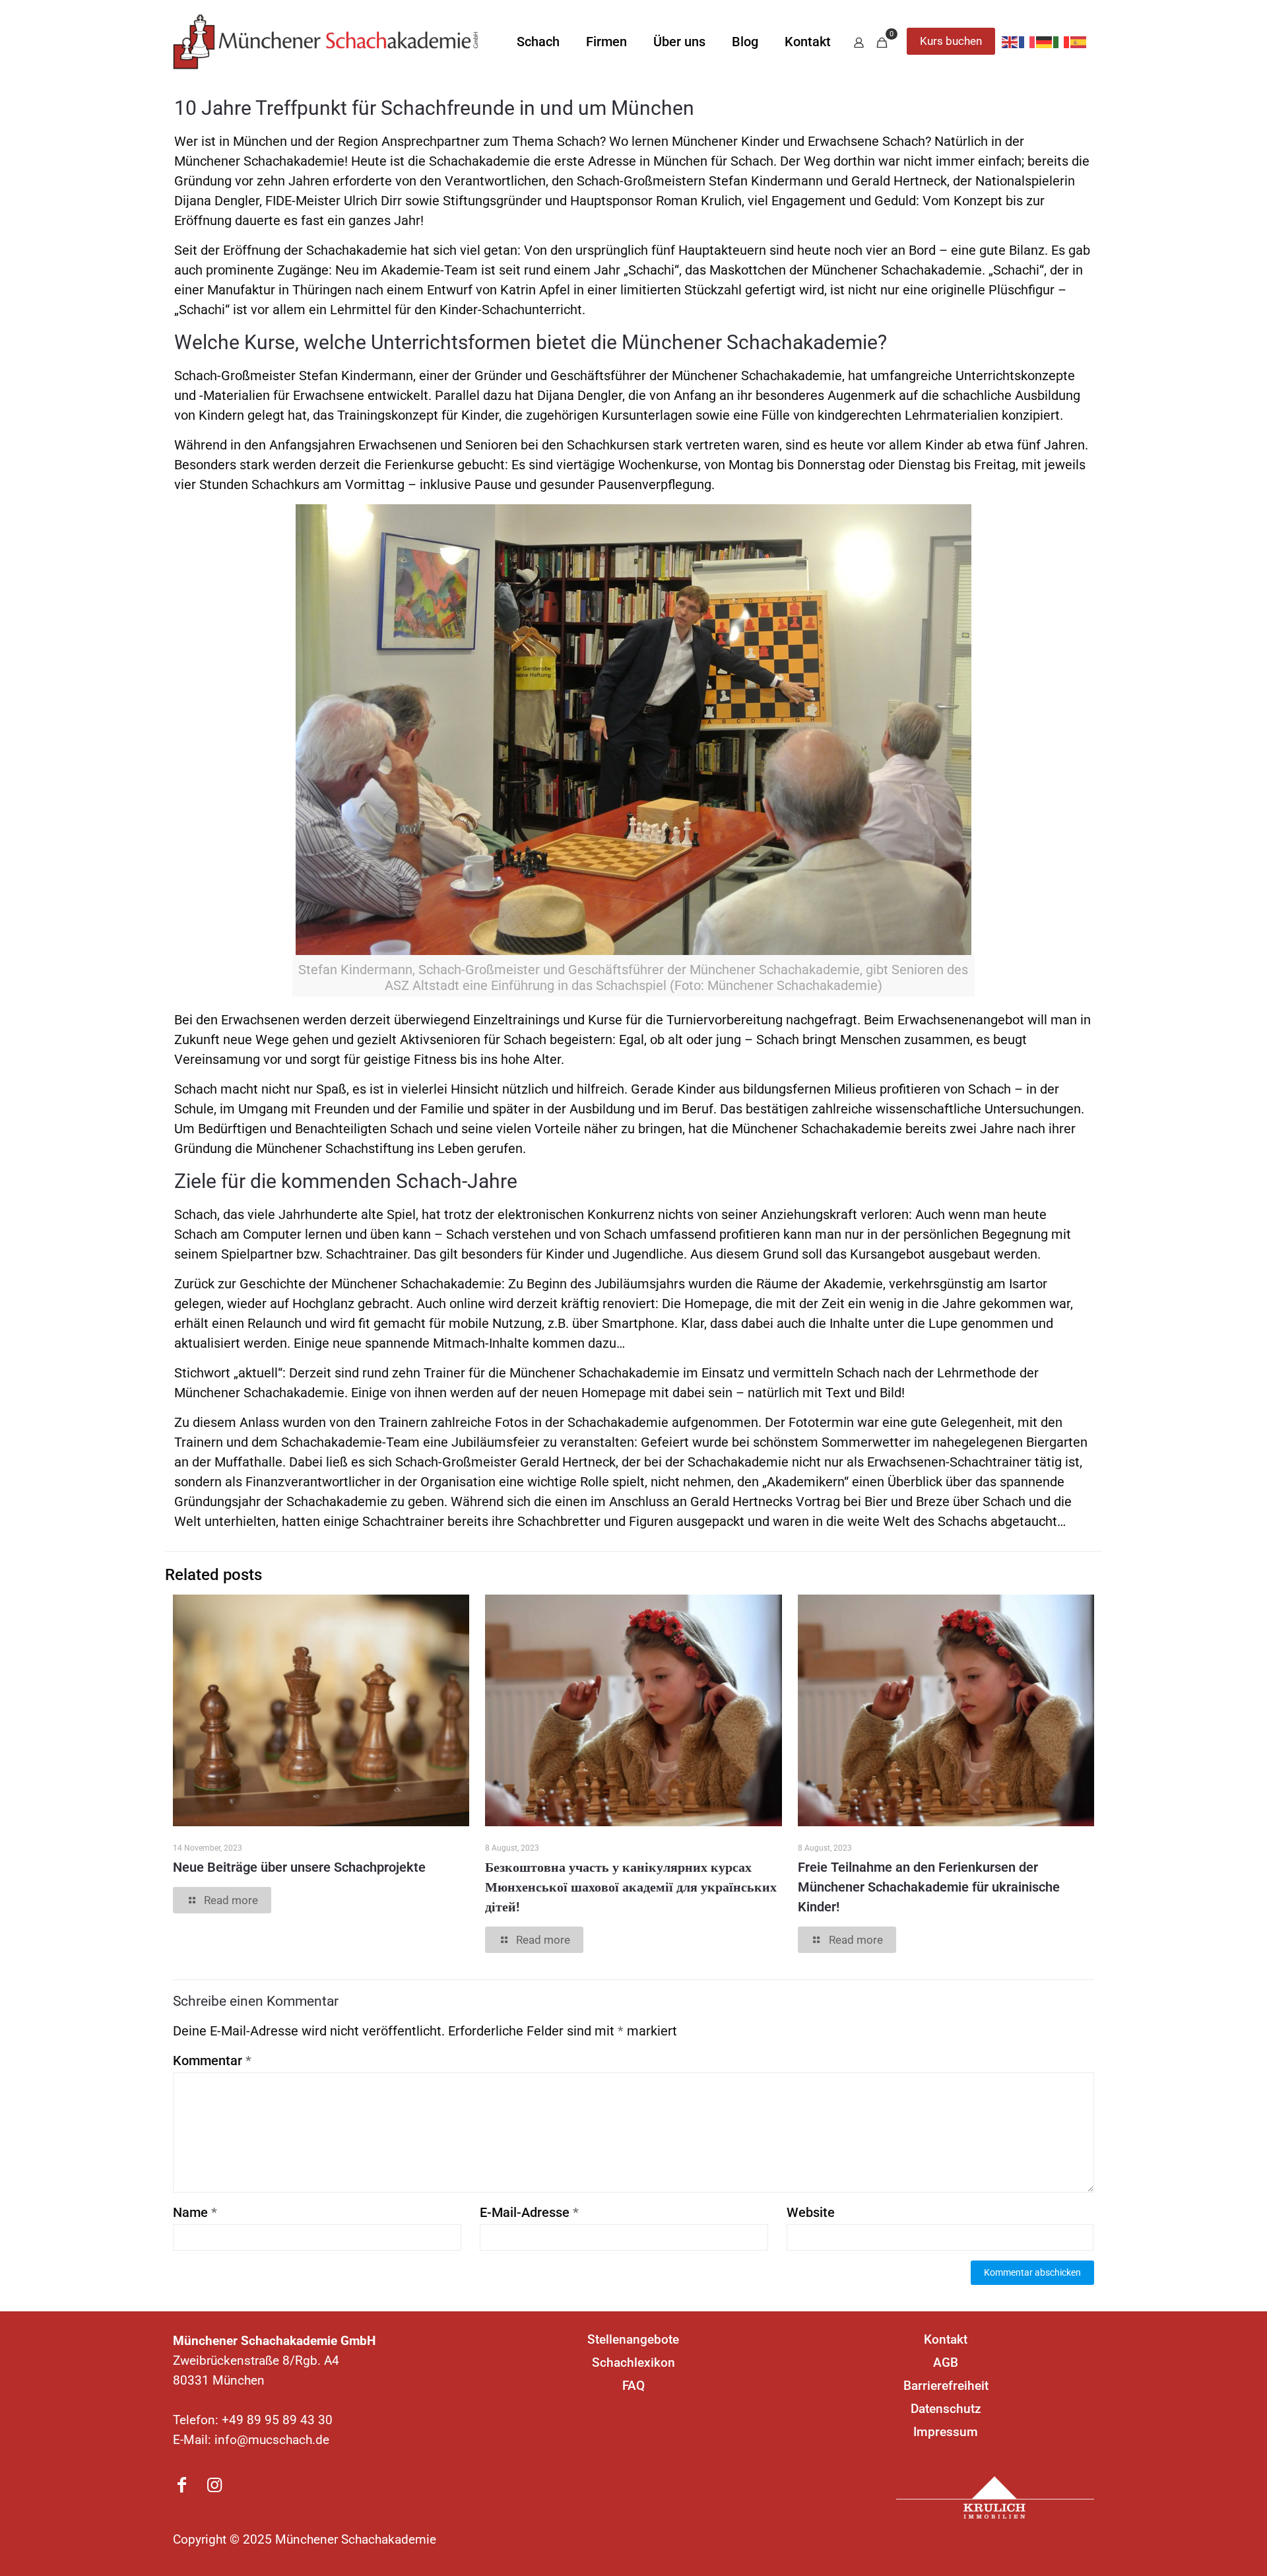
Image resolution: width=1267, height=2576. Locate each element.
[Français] (1027, 42)
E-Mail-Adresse (529, 2212)
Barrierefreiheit (946, 2386)
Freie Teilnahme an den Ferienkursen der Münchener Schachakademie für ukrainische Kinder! (929, 1887)
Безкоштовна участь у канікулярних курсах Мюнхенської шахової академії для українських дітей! (631, 1887)
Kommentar (212, 2061)
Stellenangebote (633, 2339)
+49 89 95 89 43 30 (277, 2420)
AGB (946, 2362)
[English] (1010, 42)
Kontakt (946, 2339)
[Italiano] (1062, 42)
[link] (995, 2497)
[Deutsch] (1045, 42)
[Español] (1079, 42)
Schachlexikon (633, 2362)
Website (811, 2212)
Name (195, 2212)
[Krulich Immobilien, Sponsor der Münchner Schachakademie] (995, 2497)
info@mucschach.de (272, 2440)
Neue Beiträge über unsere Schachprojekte (299, 1867)
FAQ (633, 2386)
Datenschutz (946, 2409)
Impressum (946, 2432)
